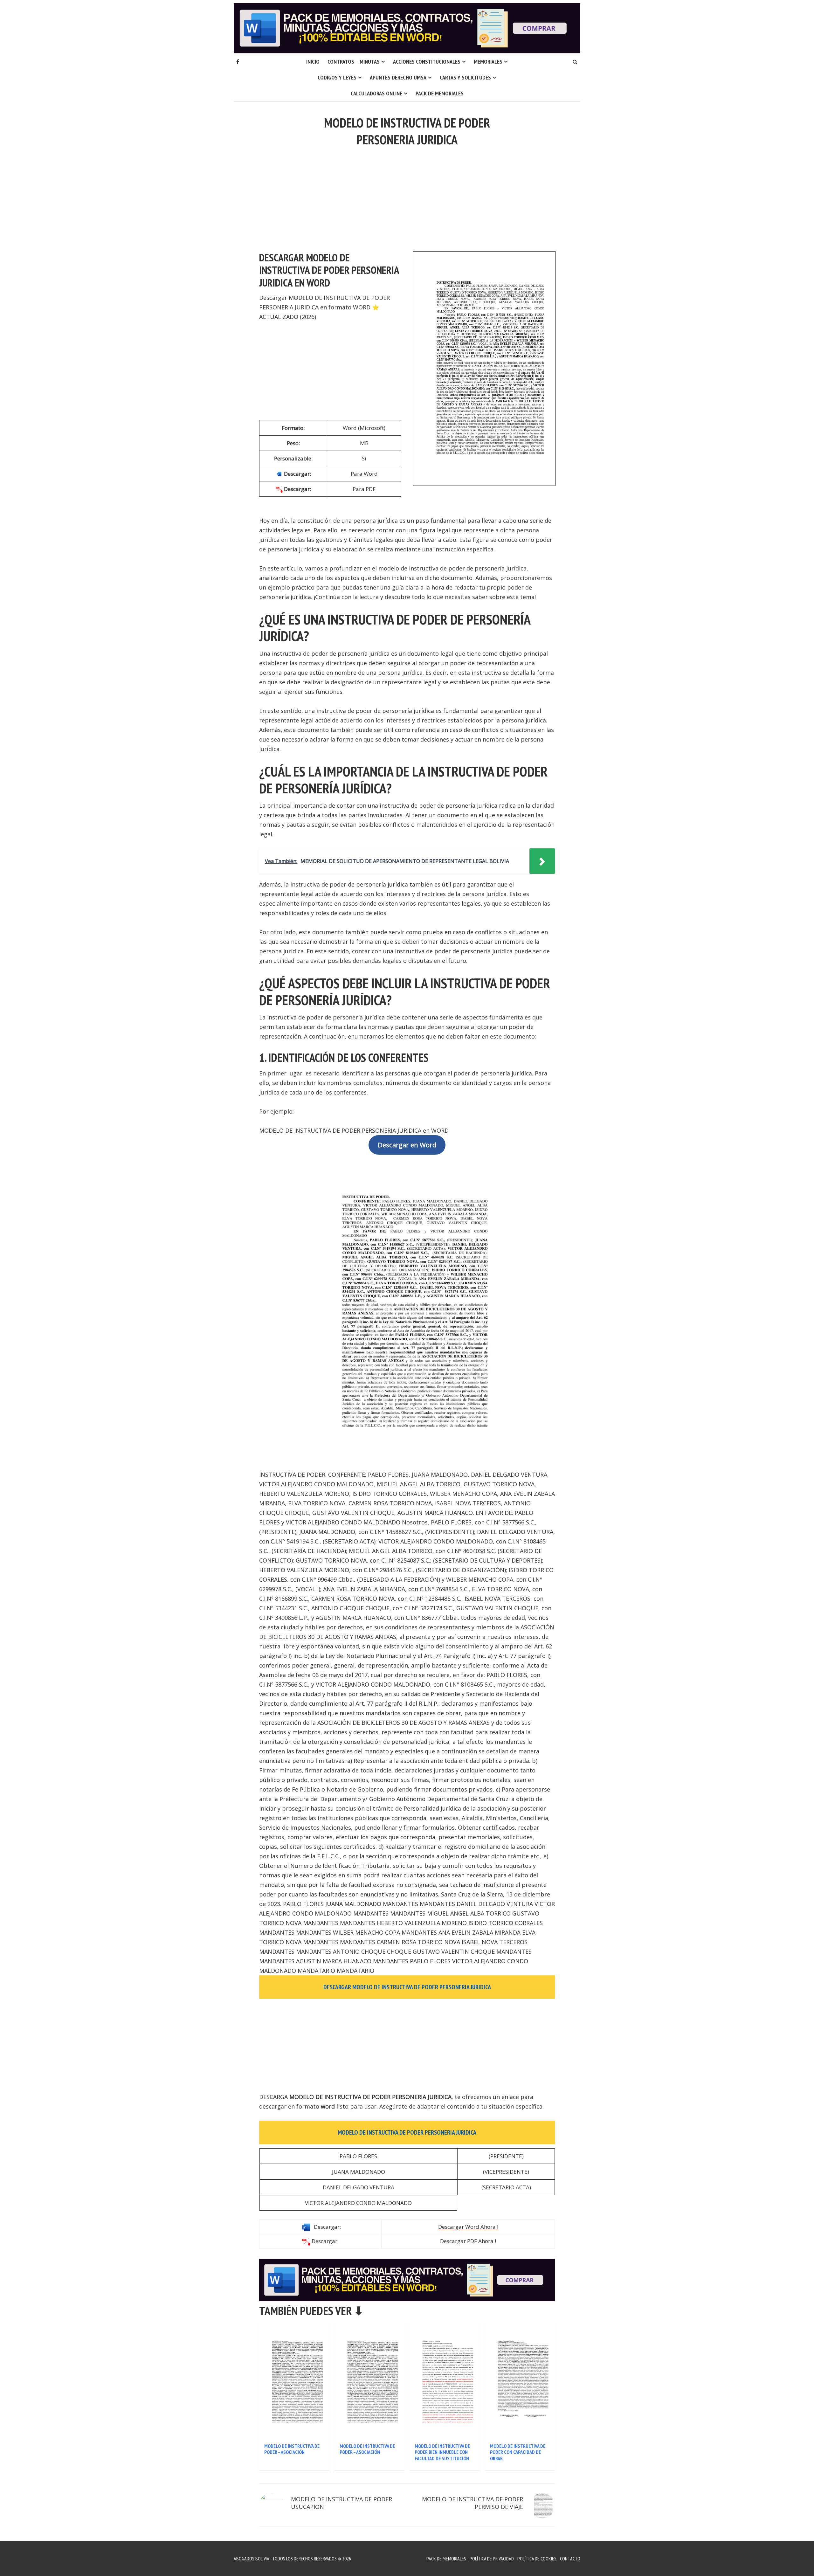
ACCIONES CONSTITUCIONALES (427, 62)
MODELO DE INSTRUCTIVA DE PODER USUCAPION (341, 2503)
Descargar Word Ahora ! (468, 2227)
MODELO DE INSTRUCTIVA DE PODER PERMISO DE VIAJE (473, 2503)
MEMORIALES (488, 62)
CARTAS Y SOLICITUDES (465, 77)
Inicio (313, 62)
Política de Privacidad (492, 2559)
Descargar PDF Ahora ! (468, 2241)
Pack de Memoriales (440, 93)
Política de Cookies (537, 2559)
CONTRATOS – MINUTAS (354, 62)
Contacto (570, 2559)
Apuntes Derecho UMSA (398, 77)
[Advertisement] (407, 195)
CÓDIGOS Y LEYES (337, 77)
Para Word (364, 474)
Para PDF (364, 489)
